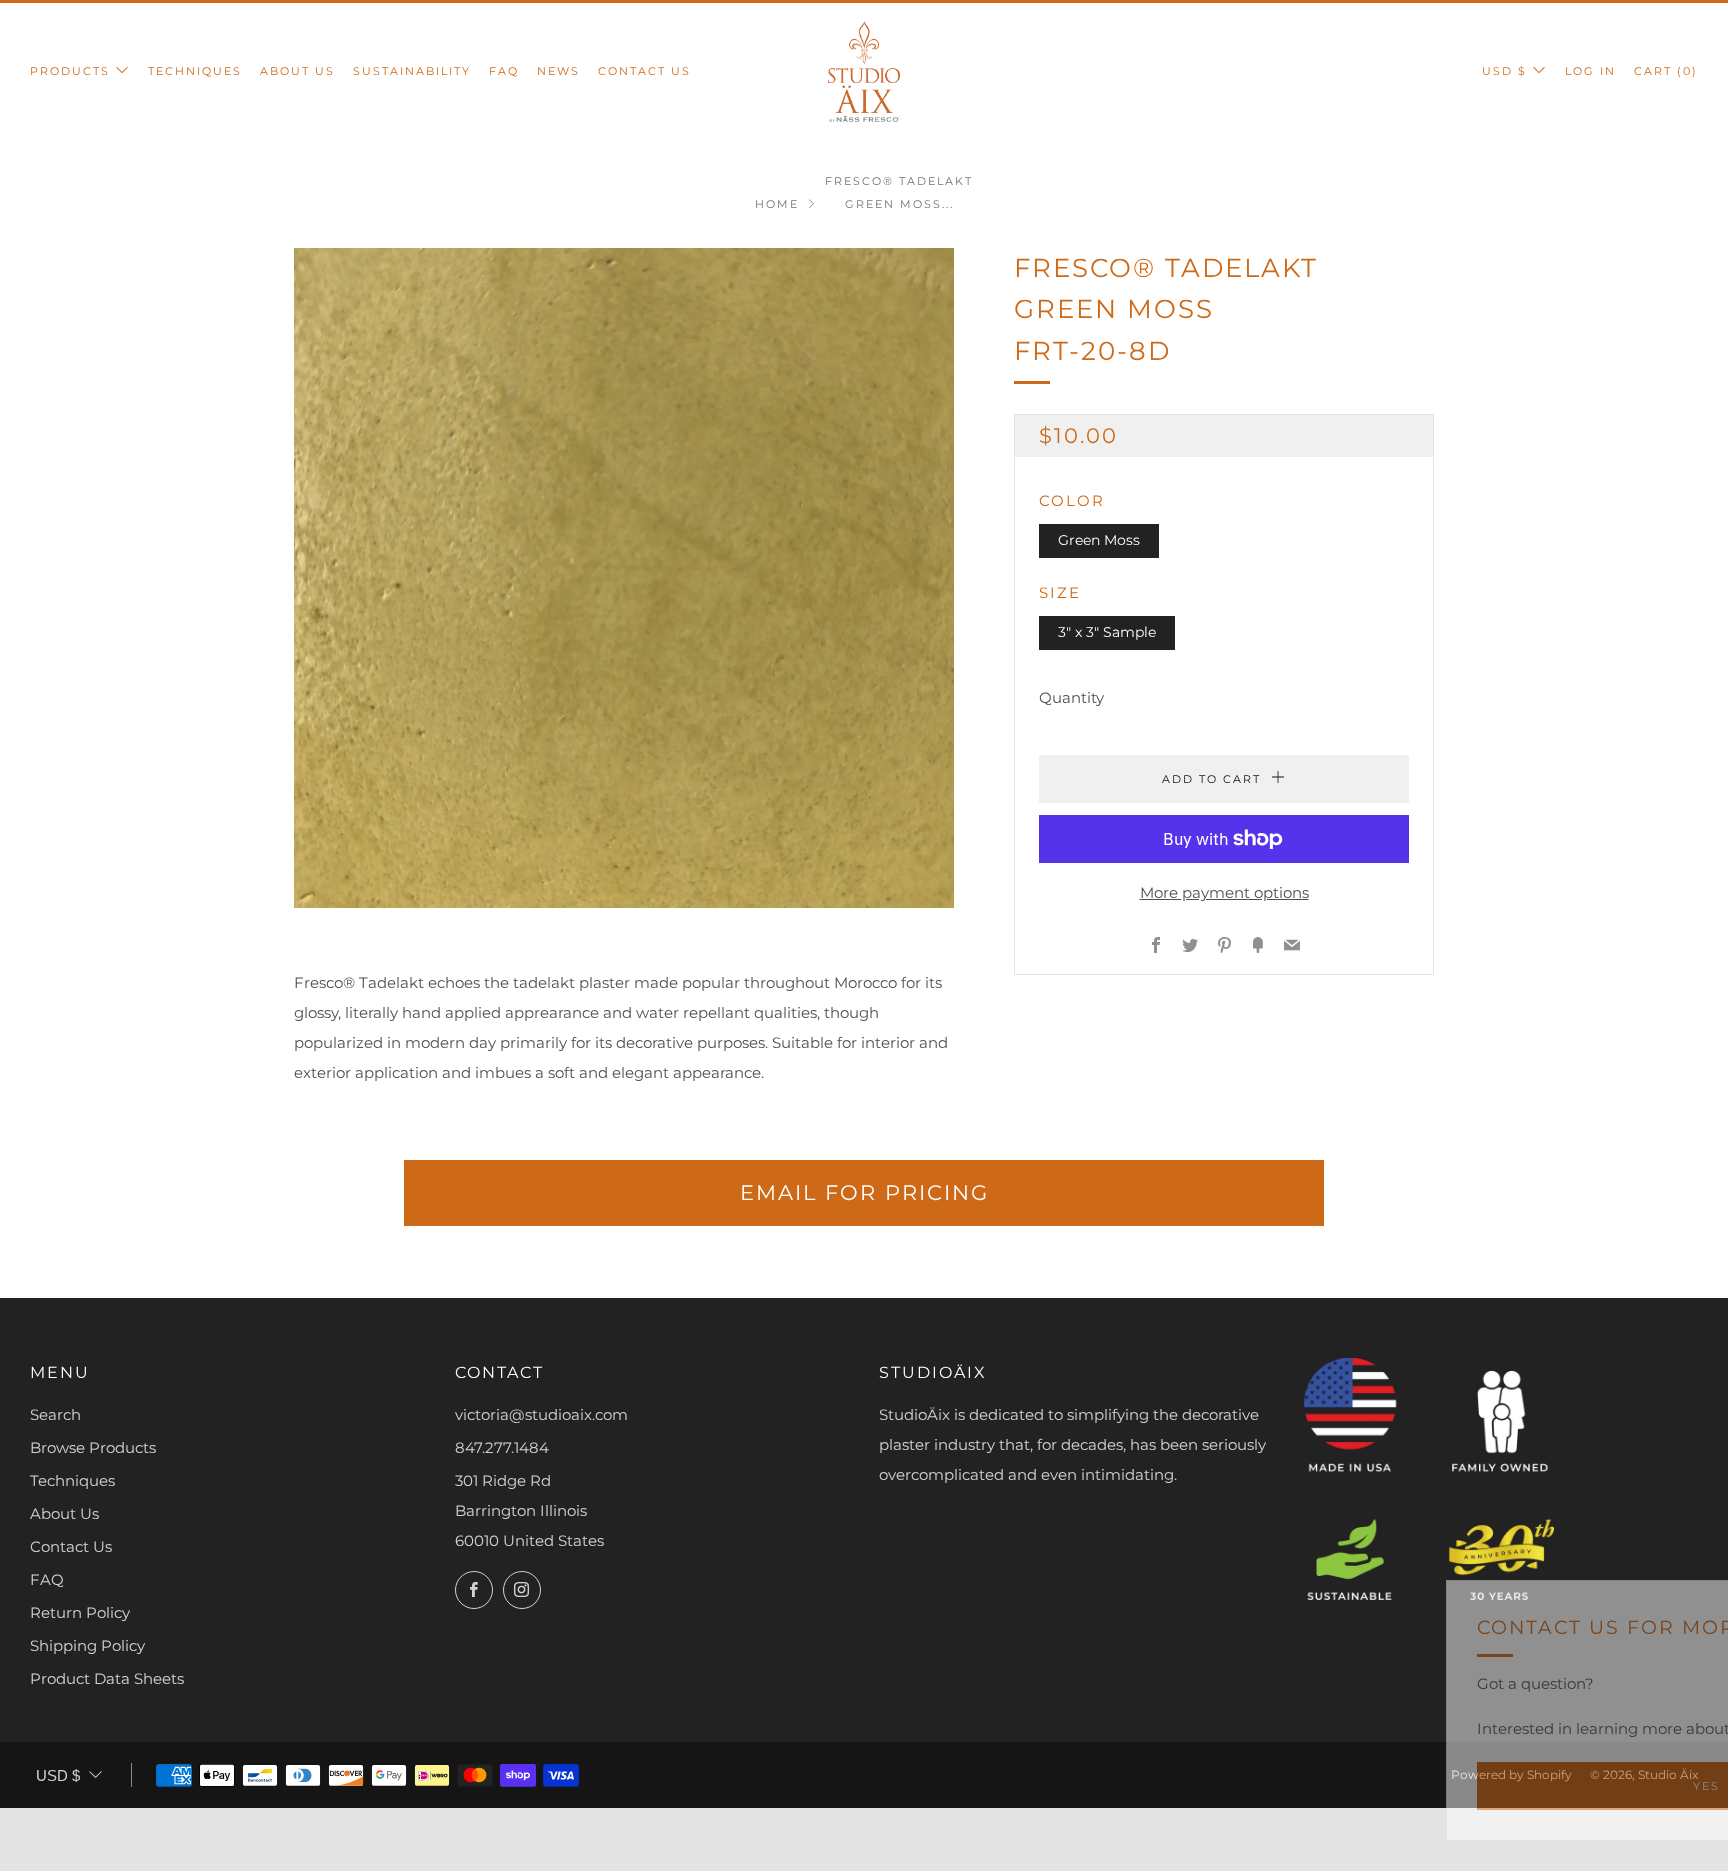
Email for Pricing (864, 1192)
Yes (1406, 1786)
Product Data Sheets (107, 1678)
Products (70, 71)
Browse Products (93, 1447)
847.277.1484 (502, 1447)
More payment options (1224, 892)
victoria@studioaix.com (541, 1414)
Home (777, 204)
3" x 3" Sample (1107, 632)
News (558, 71)
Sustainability (412, 71)
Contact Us (644, 71)
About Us (297, 71)
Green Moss (1099, 540)
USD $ (1504, 71)
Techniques (195, 71)
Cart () (1666, 71)
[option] (624, 578)
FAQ (504, 71)
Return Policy (80, 1612)
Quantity (1071, 697)
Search (55, 1414)
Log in (1590, 71)
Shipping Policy (87, 1645)
